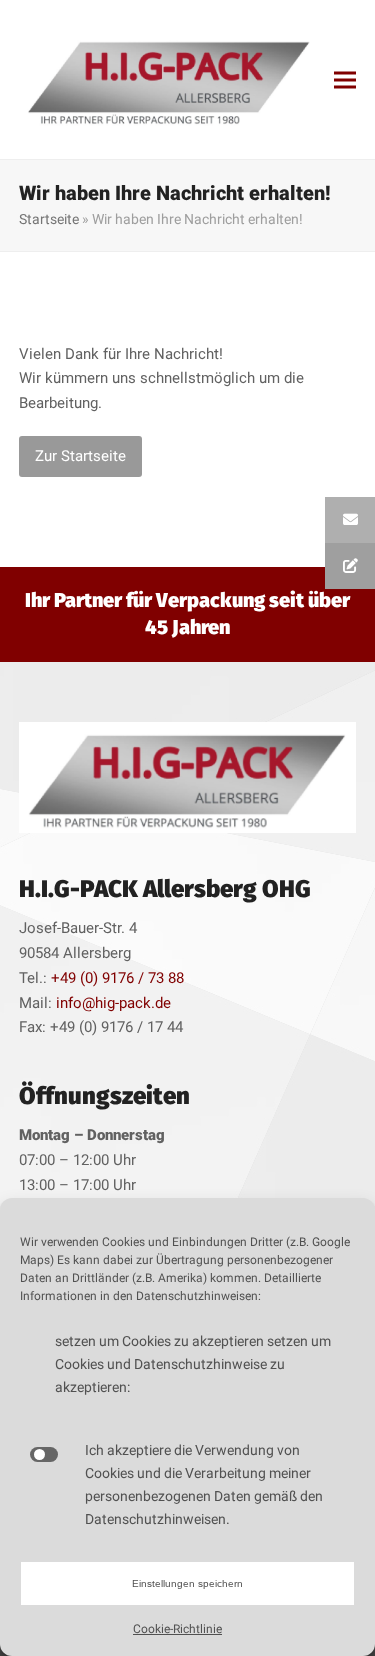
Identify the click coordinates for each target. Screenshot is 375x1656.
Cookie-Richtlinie (177, 1629)
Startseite (49, 219)
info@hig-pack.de (113, 1003)
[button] (345, 79)
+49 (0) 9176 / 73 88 (117, 978)
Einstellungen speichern (187, 1583)
